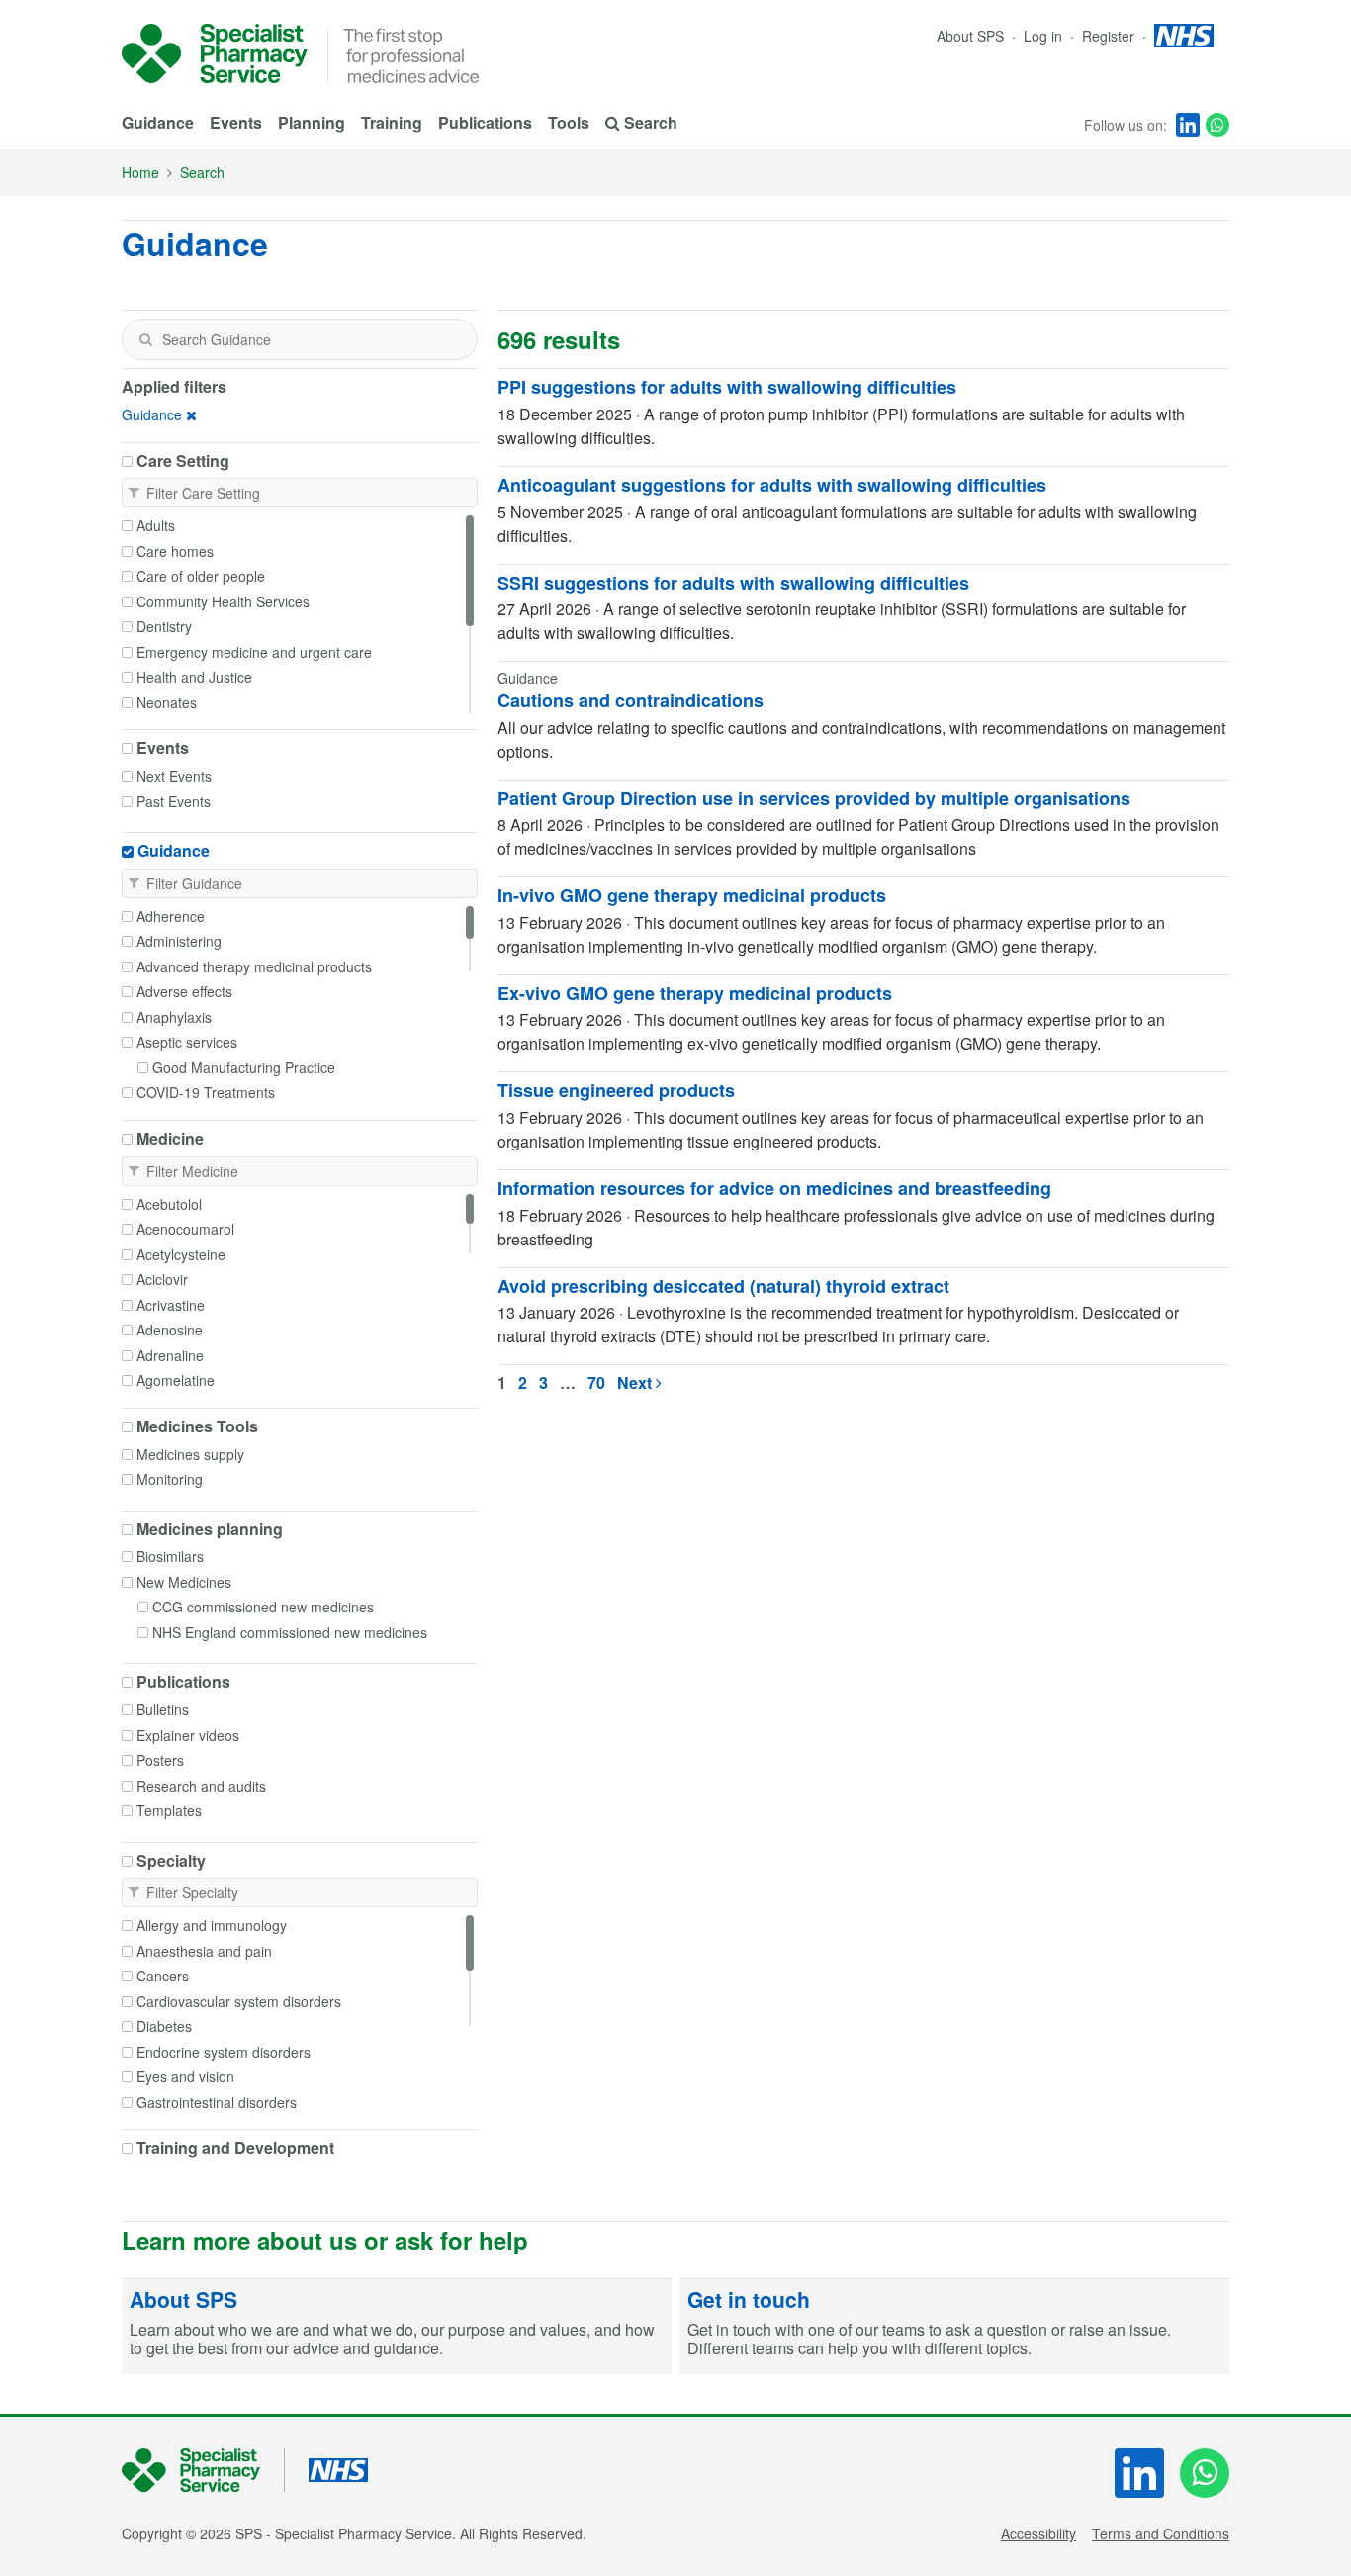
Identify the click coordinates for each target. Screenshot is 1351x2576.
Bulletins (163, 1709)
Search (202, 172)
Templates (169, 1810)
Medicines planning (210, 1529)
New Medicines (184, 1582)
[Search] (145, 339)
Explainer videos (188, 1735)
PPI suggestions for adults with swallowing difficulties (727, 387)
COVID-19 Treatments (206, 1092)
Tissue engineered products (616, 1090)
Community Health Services (223, 601)
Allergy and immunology (212, 1925)
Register (1110, 36)
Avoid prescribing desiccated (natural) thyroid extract (723, 1286)
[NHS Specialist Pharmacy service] (215, 53)
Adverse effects (184, 991)
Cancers (163, 1976)
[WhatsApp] (1217, 125)
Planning (312, 122)
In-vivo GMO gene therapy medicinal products (692, 895)
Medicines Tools (197, 1426)
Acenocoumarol (185, 1229)
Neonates (167, 702)
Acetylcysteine (181, 1254)
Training (392, 122)
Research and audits (201, 1786)
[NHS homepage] (1184, 36)
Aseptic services (187, 1042)
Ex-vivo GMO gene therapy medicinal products (695, 993)
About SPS (970, 36)
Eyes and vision (185, 2076)
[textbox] (300, 339)
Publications (485, 122)
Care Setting (183, 461)
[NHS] (203, 2471)
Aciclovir (162, 1279)
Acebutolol (169, 1204)
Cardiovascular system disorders (239, 2001)
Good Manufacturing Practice (244, 1067)
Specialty (171, 1861)
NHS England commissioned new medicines (290, 1632)
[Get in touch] (954, 2327)
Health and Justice (194, 677)
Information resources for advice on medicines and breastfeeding (774, 1188)
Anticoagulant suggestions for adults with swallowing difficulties (772, 485)
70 (596, 1382)
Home (140, 172)
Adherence (171, 916)
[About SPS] (397, 2327)
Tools (569, 122)
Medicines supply (190, 1454)
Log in (1045, 36)
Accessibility (1038, 2533)
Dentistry (164, 626)
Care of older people (201, 576)
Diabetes (164, 2026)
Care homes (175, 551)
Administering (179, 941)
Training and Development (235, 2148)
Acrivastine (171, 1305)
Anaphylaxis (174, 1017)
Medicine (170, 1139)
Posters (160, 1760)
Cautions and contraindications (630, 700)
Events (236, 122)
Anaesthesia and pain (204, 1951)
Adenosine (170, 1330)
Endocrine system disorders (224, 2052)
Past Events (174, 801)
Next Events (174, 776)
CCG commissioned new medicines (263, 1607)
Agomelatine (176, 1380)
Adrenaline (170, 1355)
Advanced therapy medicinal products (254, 966)
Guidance (158, 122)
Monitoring (170, 1479)
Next (636, 1382)
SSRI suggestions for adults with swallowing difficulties (733, 583)
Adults (156, 525)
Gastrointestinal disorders (217, 2102)
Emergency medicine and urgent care (254, 652)
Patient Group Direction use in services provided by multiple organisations (814, 798)
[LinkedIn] (1188, 125)
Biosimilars (170, 1556)
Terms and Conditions (1161, 2533)
